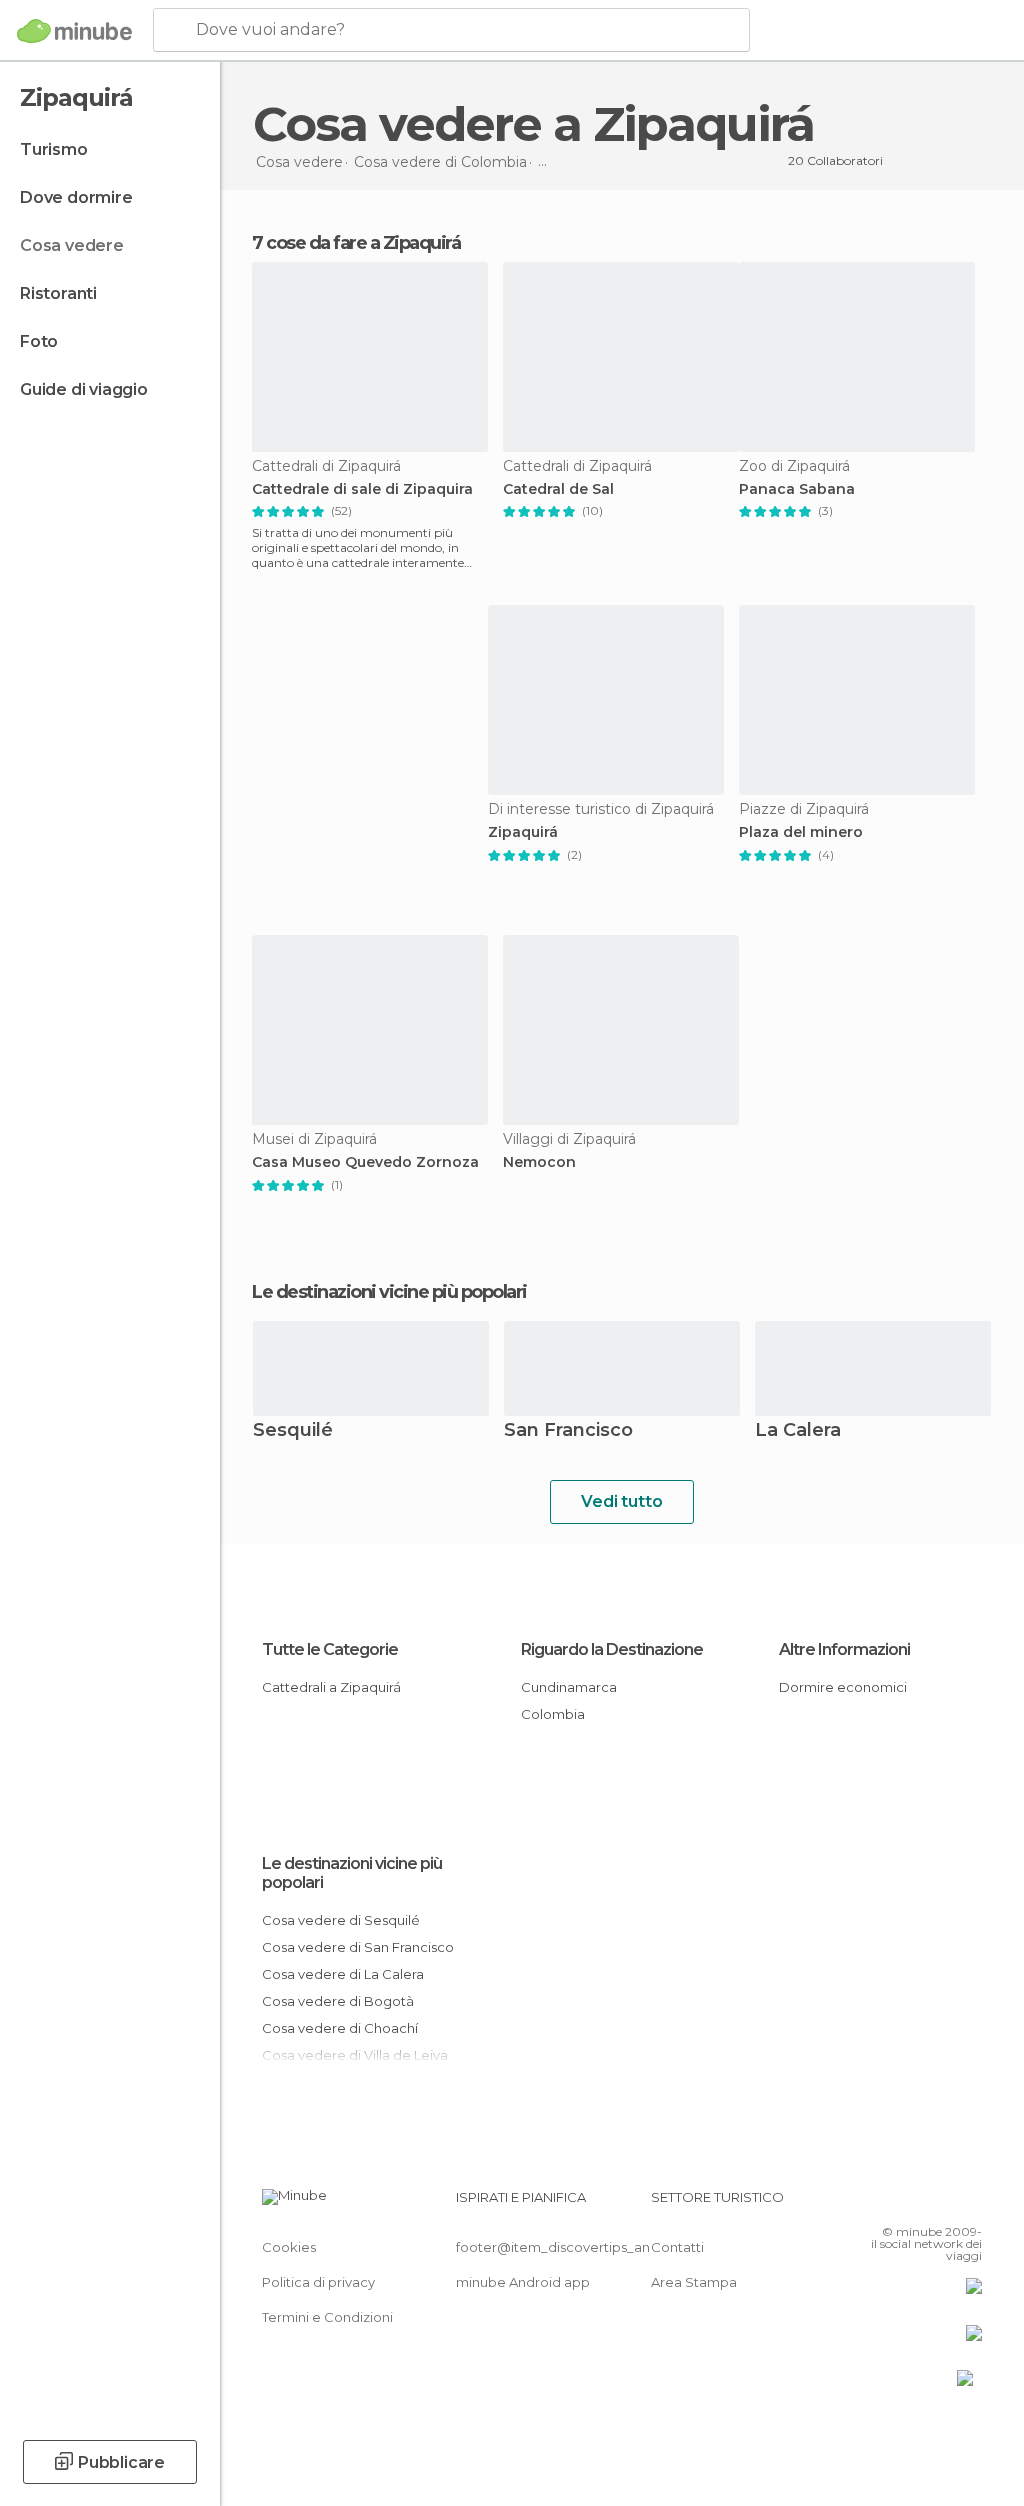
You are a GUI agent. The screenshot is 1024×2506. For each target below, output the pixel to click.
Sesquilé (293, 1431)
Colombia (553, 1714)
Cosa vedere (72, 245)
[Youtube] (969, 2203)
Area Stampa (694, 2282)
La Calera (798, 1431)
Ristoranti (58, 293)
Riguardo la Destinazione (612, 1649)
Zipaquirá (523, 832)
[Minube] (74, 31)
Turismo (54, 149)
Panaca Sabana (797, 489)
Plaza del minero (801, 832)
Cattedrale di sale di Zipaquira (362, 489)
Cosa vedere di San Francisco (358, 1947)
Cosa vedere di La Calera (343, 1974)
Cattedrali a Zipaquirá (331, 1687)
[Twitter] (917, 2203)
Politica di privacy (318, 2282)
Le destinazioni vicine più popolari (389, 1292)
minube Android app (523, 2282)
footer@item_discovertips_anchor (568, 2247)
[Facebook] (891, 2203)
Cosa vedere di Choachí (340, 2028)
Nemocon (539, 1162)
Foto (39, 341)
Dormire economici (843, 1687)
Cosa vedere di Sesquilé (341, 1920)
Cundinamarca (569, 1687)
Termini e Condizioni (327, 2317)
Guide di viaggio (84, 389)
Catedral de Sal (558, 489)
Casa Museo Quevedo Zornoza (365, 1162)
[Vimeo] (943, 2203)
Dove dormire (76, 197)
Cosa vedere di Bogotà (338, 2001)
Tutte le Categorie (330, 1649)
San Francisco (568, 1431)
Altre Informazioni (844, 1649)
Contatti (677, 2247)
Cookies (289, 2247)
